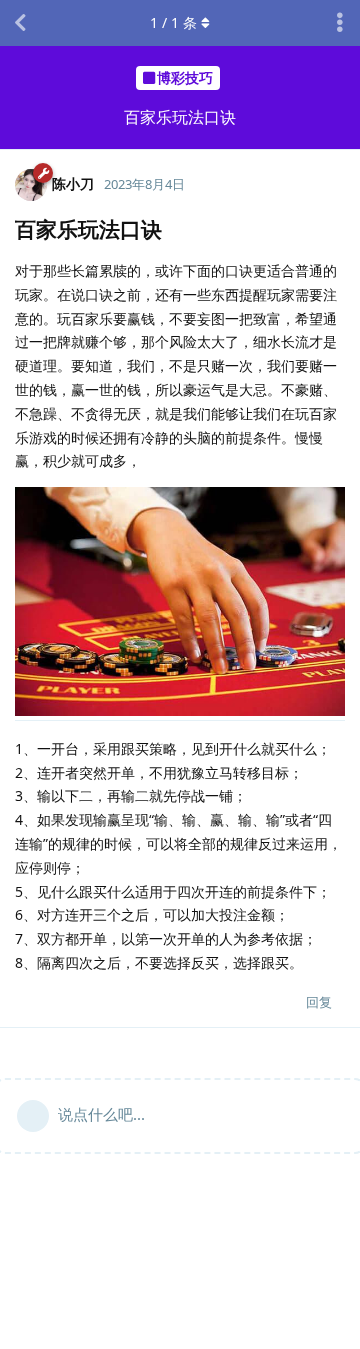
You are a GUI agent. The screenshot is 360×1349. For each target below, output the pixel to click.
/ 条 (173, 22)
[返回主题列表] (20, 23)
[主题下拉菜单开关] (340, 23)
